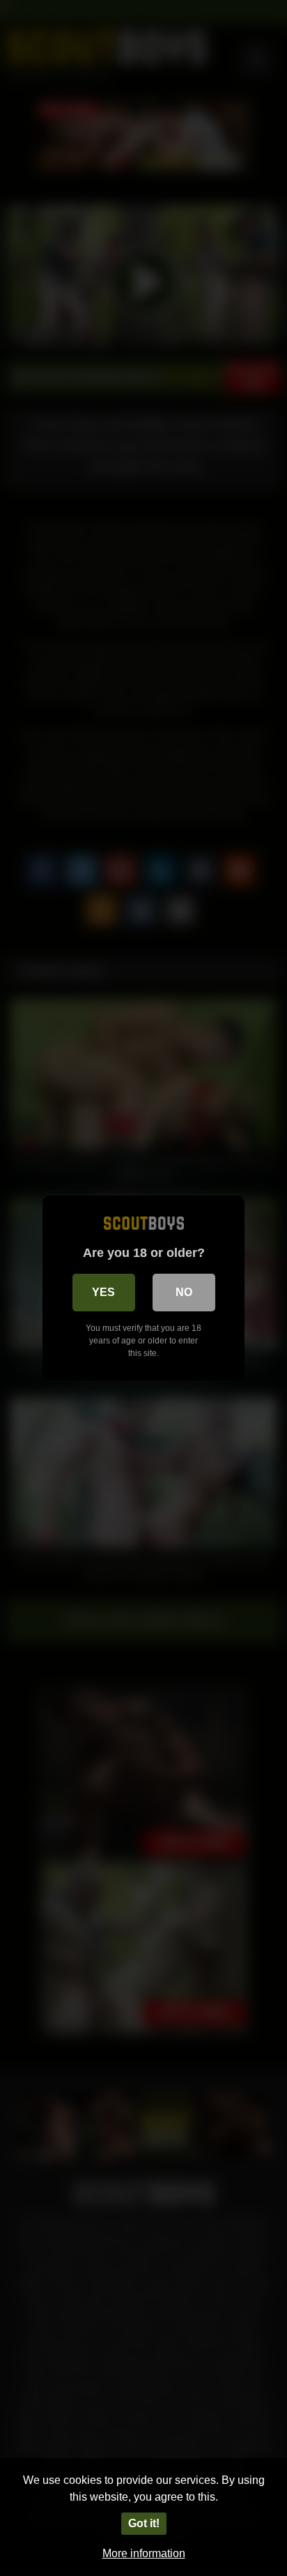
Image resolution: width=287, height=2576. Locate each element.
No (184, 1292)
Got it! (144, 2523)
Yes (103, 1292)
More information (144, 2553)
